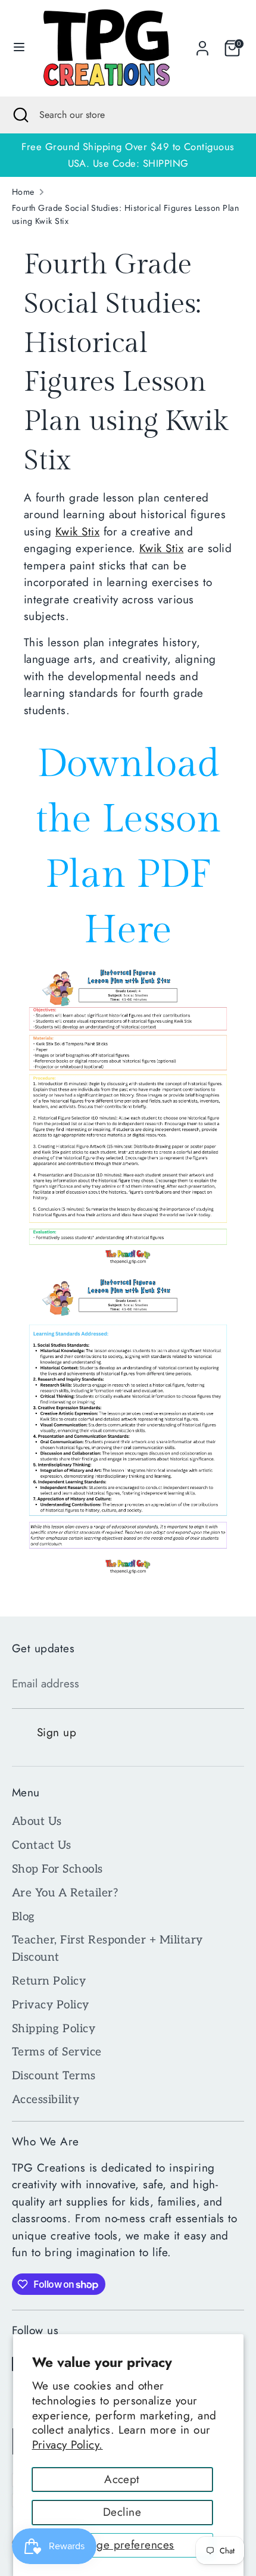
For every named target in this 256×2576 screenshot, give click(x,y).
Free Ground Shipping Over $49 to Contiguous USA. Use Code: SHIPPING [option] (128, 155)
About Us (37, 1822)
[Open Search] (20, 115)
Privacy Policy (51, 2005)
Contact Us (42, 1845)
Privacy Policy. (68, 2445)
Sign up (57, 1732)
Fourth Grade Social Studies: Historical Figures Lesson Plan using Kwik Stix (125, 214)
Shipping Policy (54, 2029)
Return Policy (49, 1981)
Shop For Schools (57, 1869)
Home (23, 192)
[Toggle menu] (19, 48)
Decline (122, 2512)
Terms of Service (57, 2052)
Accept (122, 2479)
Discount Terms (54, 2076)
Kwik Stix (77, 532)
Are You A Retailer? (65, 1893)
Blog (24, 1917)
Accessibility (46, 2100)
